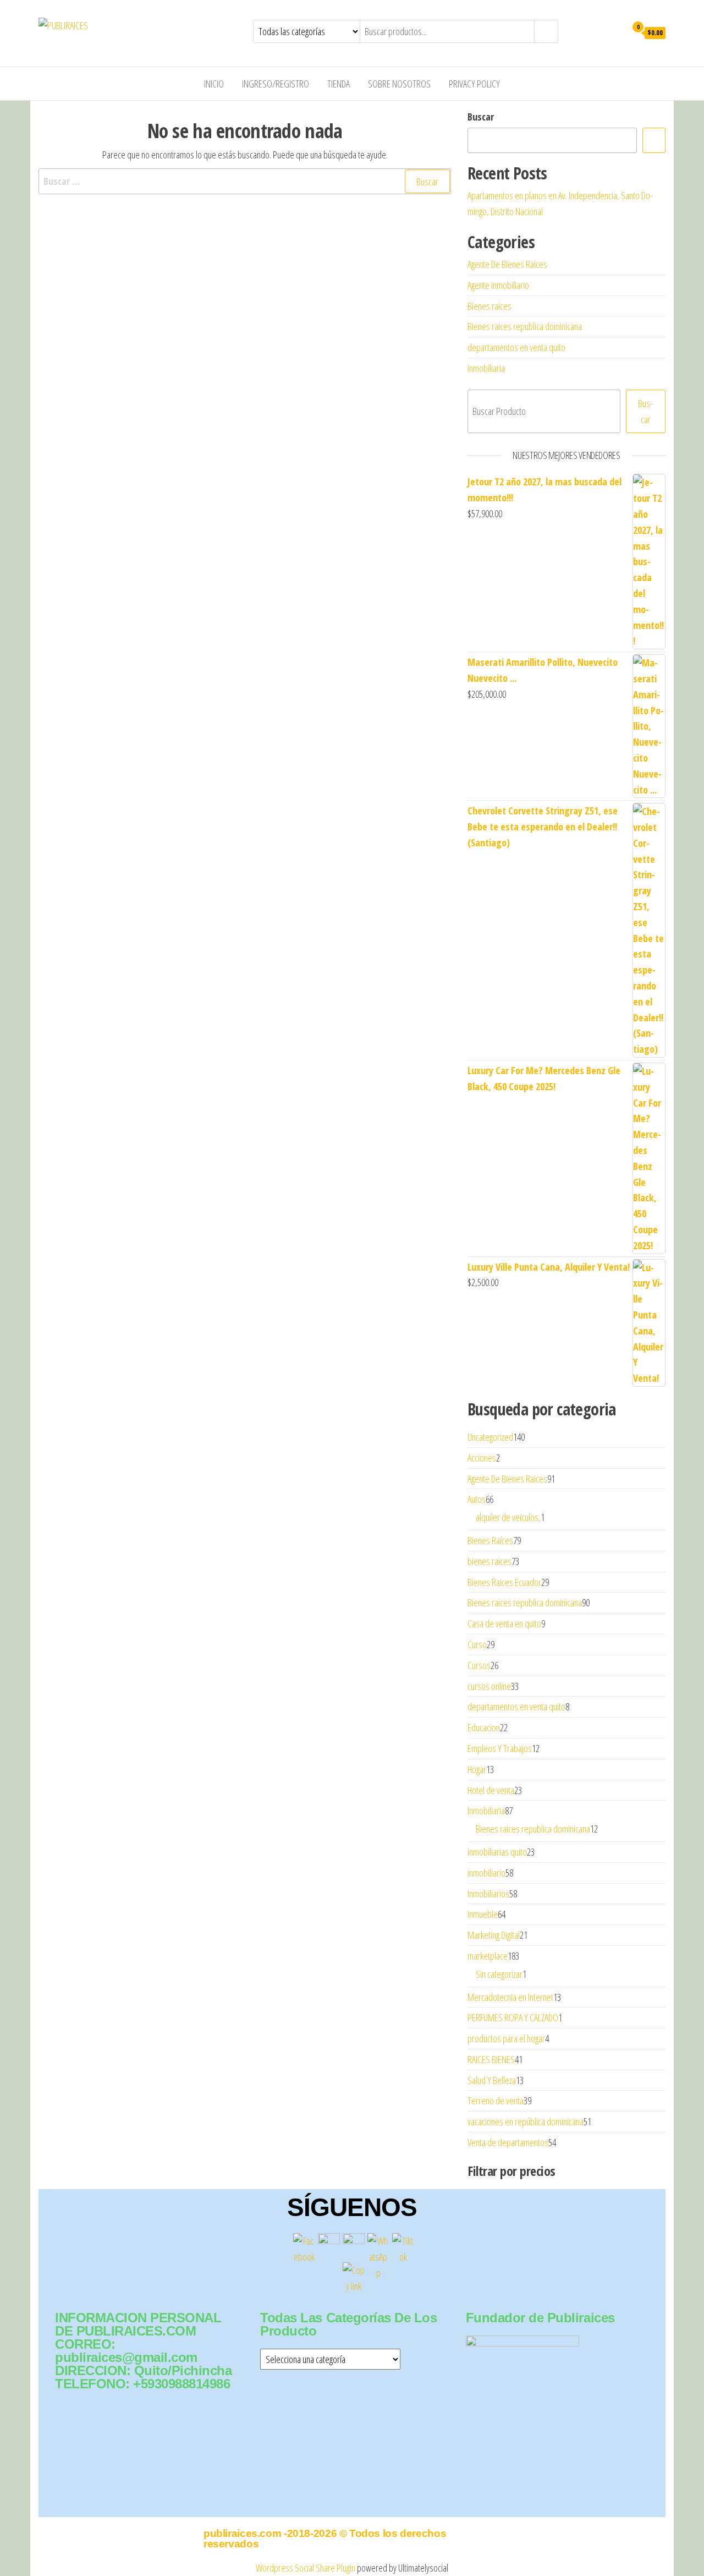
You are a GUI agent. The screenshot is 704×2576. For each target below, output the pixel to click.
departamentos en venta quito (516, 347)
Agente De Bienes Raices (507, 264)
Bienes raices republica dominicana (525, 326)
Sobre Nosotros (399, 84)
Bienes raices (490, 306)
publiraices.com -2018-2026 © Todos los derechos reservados (325, 2539)
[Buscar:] (245, 181)
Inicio (214, 84)
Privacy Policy (474, 84)
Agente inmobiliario (498, 285)
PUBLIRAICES (130, 25)
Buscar (481, 117)
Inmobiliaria (486, 368)
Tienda (339, 84)
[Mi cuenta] (615, 32)
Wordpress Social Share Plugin (306, 2568)
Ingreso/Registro (276, 84)
